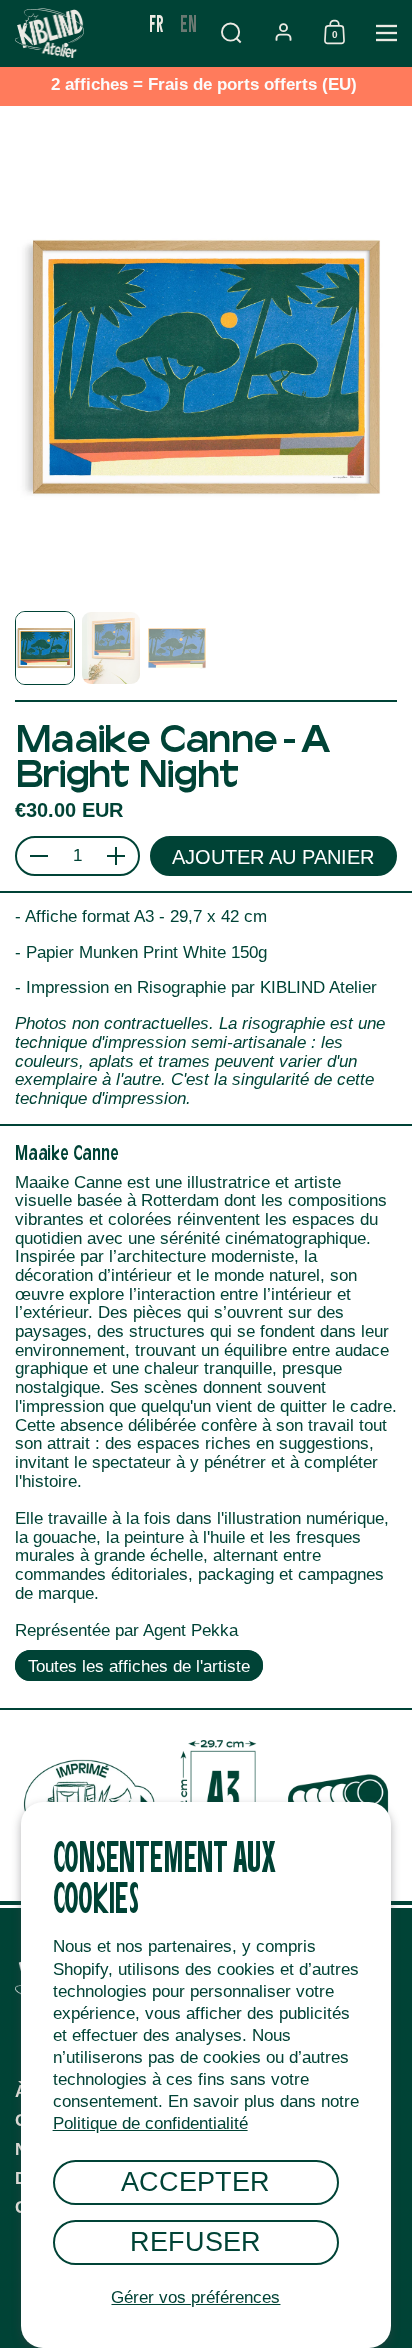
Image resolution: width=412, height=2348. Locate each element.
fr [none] (156, 22)
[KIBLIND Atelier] (70, 33)
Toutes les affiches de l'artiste (139, 1666)
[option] (188, 23)
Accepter (195, 2181)
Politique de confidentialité (150, 2123)
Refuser (195, 2241)
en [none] (188, 22)
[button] (231, 32)
